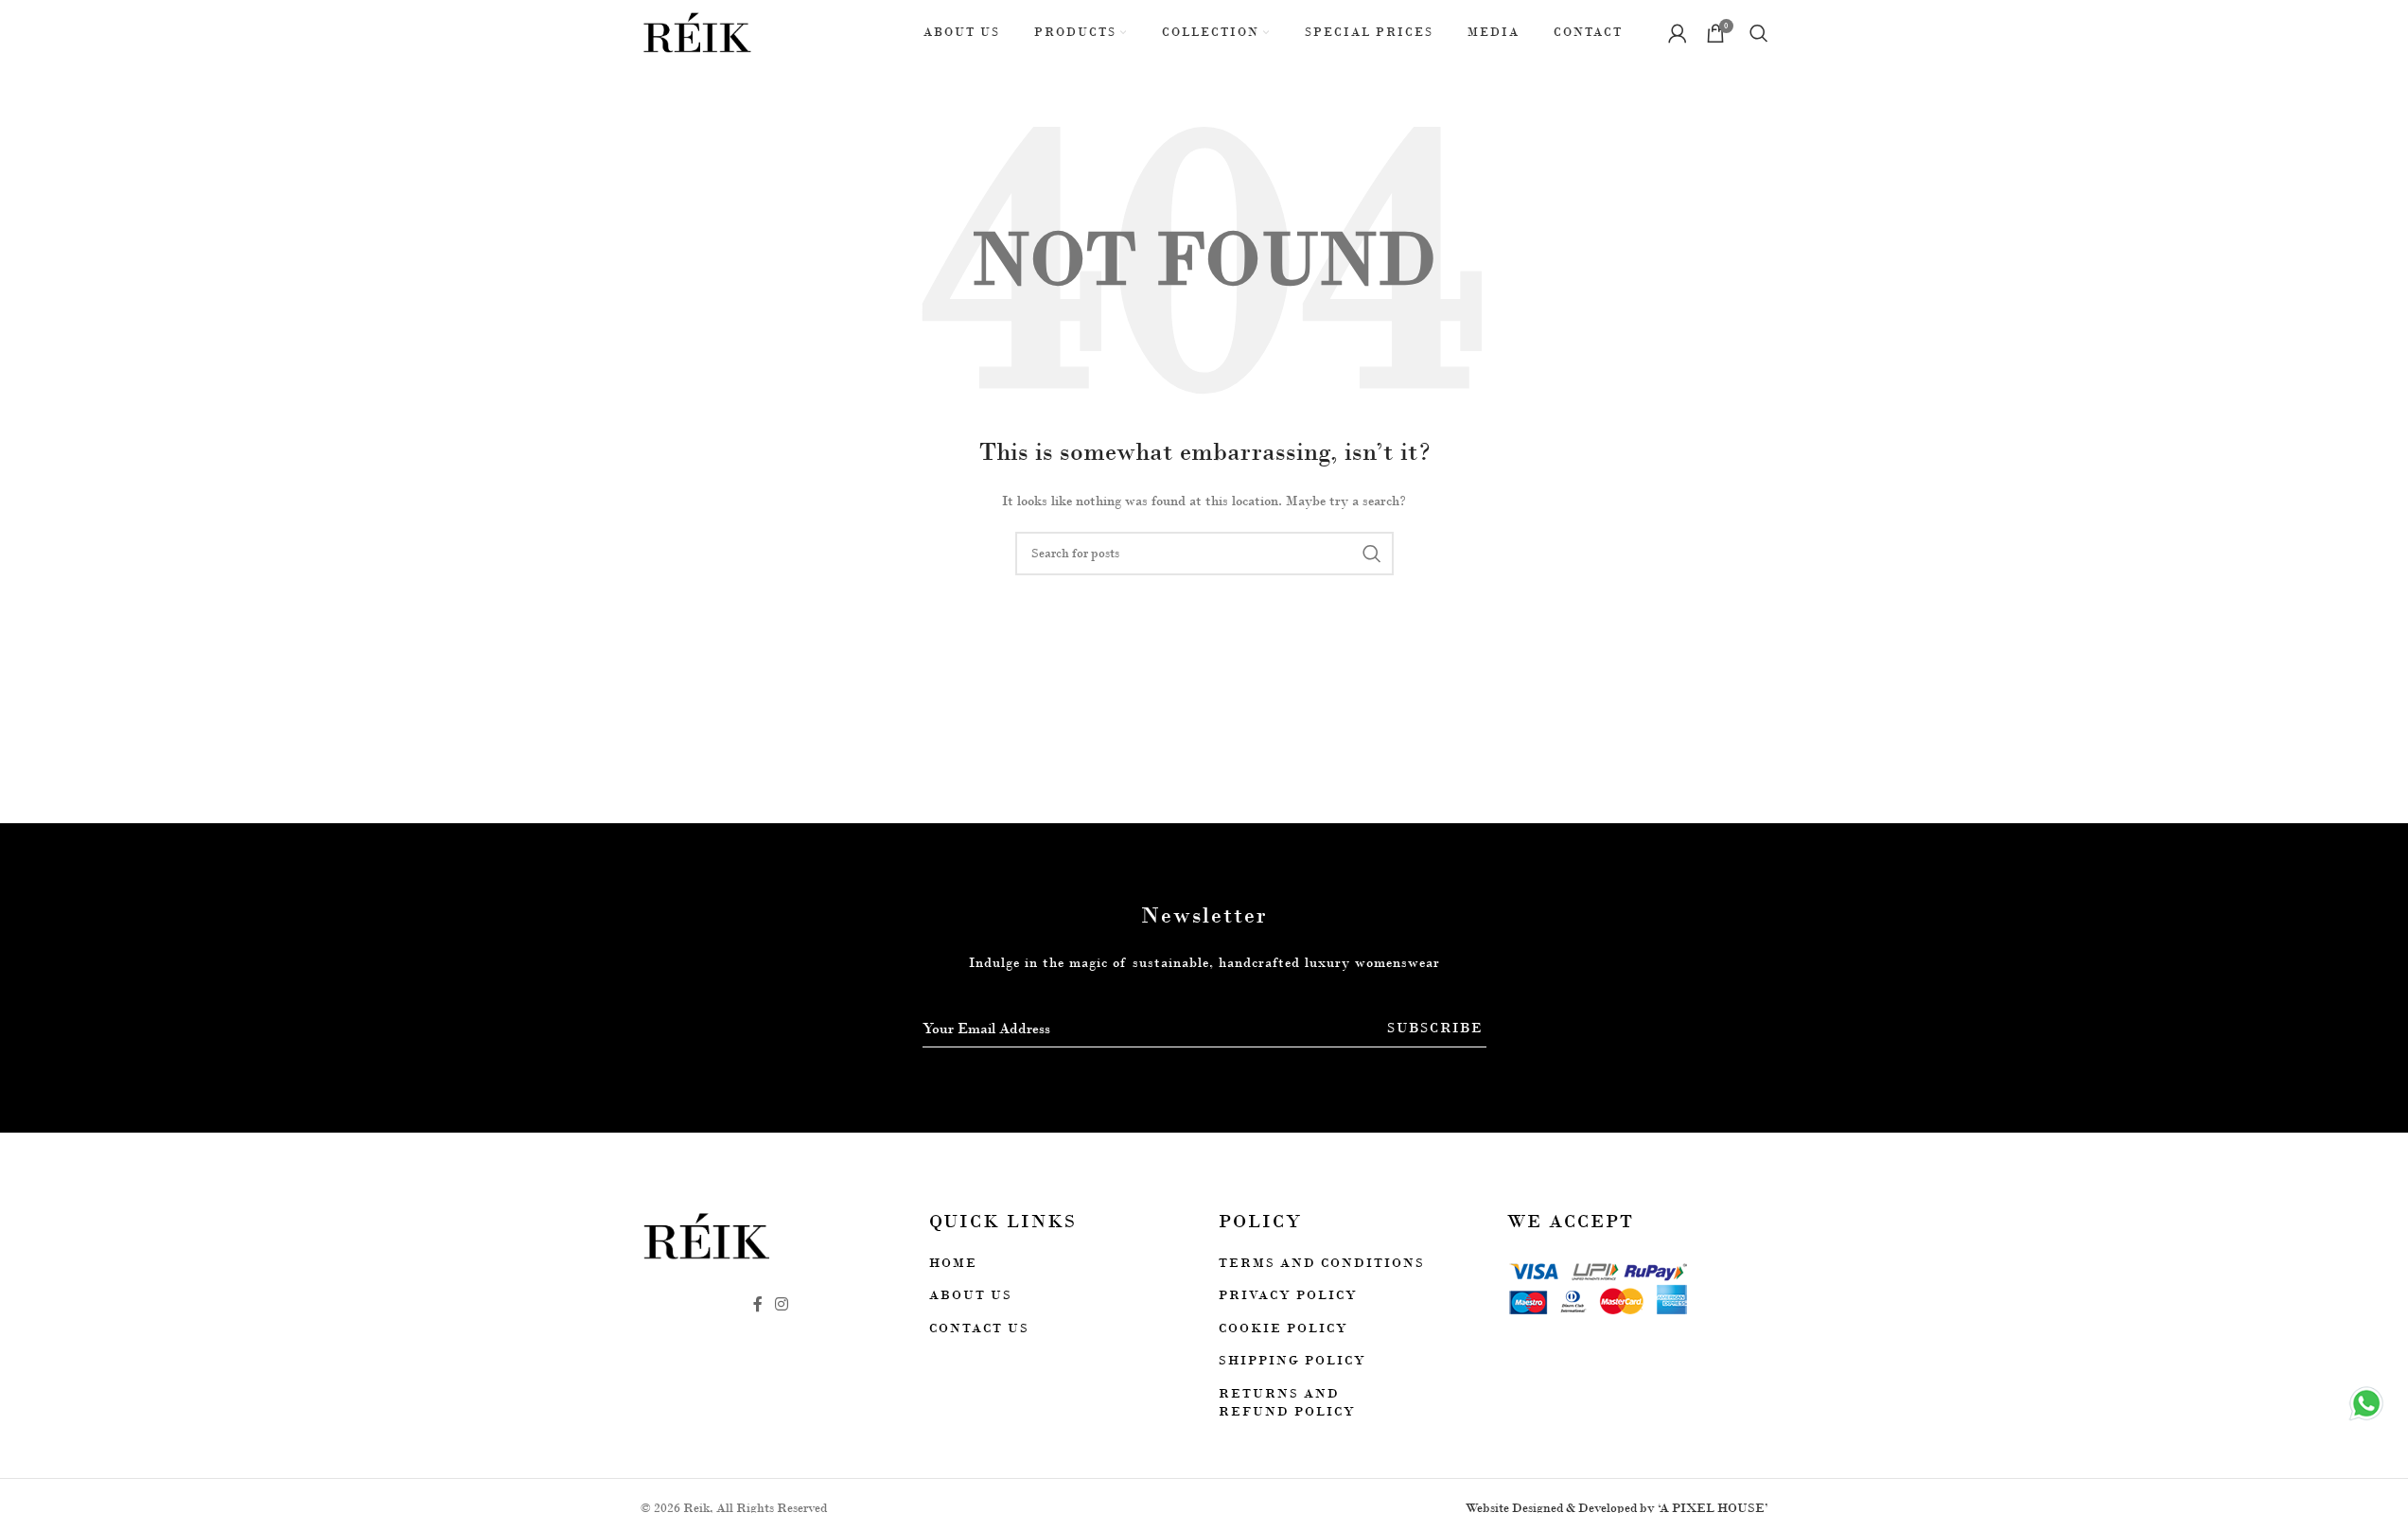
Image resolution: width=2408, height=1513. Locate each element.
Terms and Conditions (1322, 1263)
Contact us (979, 1328)
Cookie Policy (1283, 1328)
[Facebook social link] (758, 1304)
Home (953, 1263)
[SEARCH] (1372, 554)
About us (971, 1295)
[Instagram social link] (782, 1304)
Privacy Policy (1288, 1295)
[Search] (1759, 33)
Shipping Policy (1292, 1360)
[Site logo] (698, 32)
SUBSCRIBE (1435, 1028)
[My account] (1678, 33)
